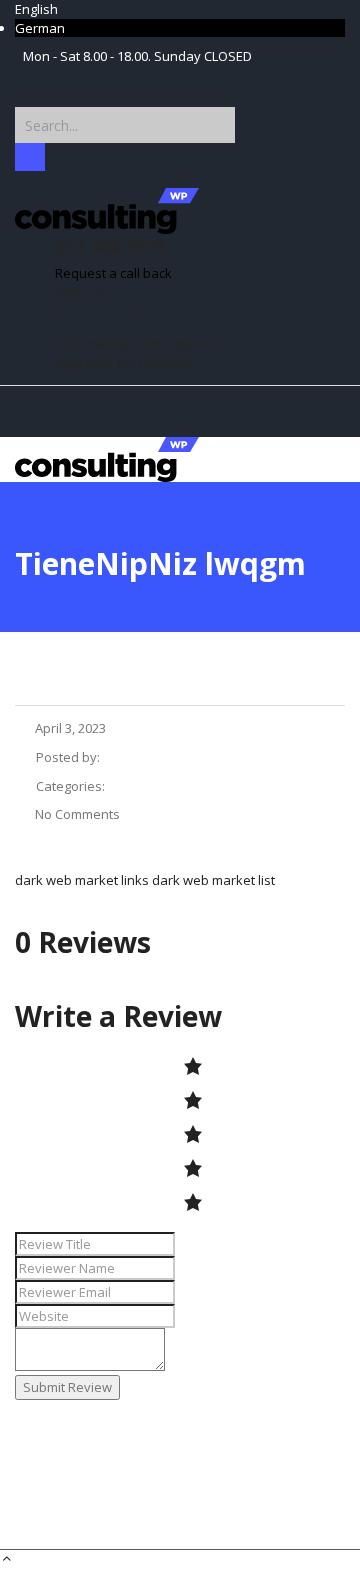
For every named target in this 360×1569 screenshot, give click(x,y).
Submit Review (67, 1387)
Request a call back (113, 273)
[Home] (107, 458)
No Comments (77, 814)
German (40, 28)
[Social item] (29, 79)
